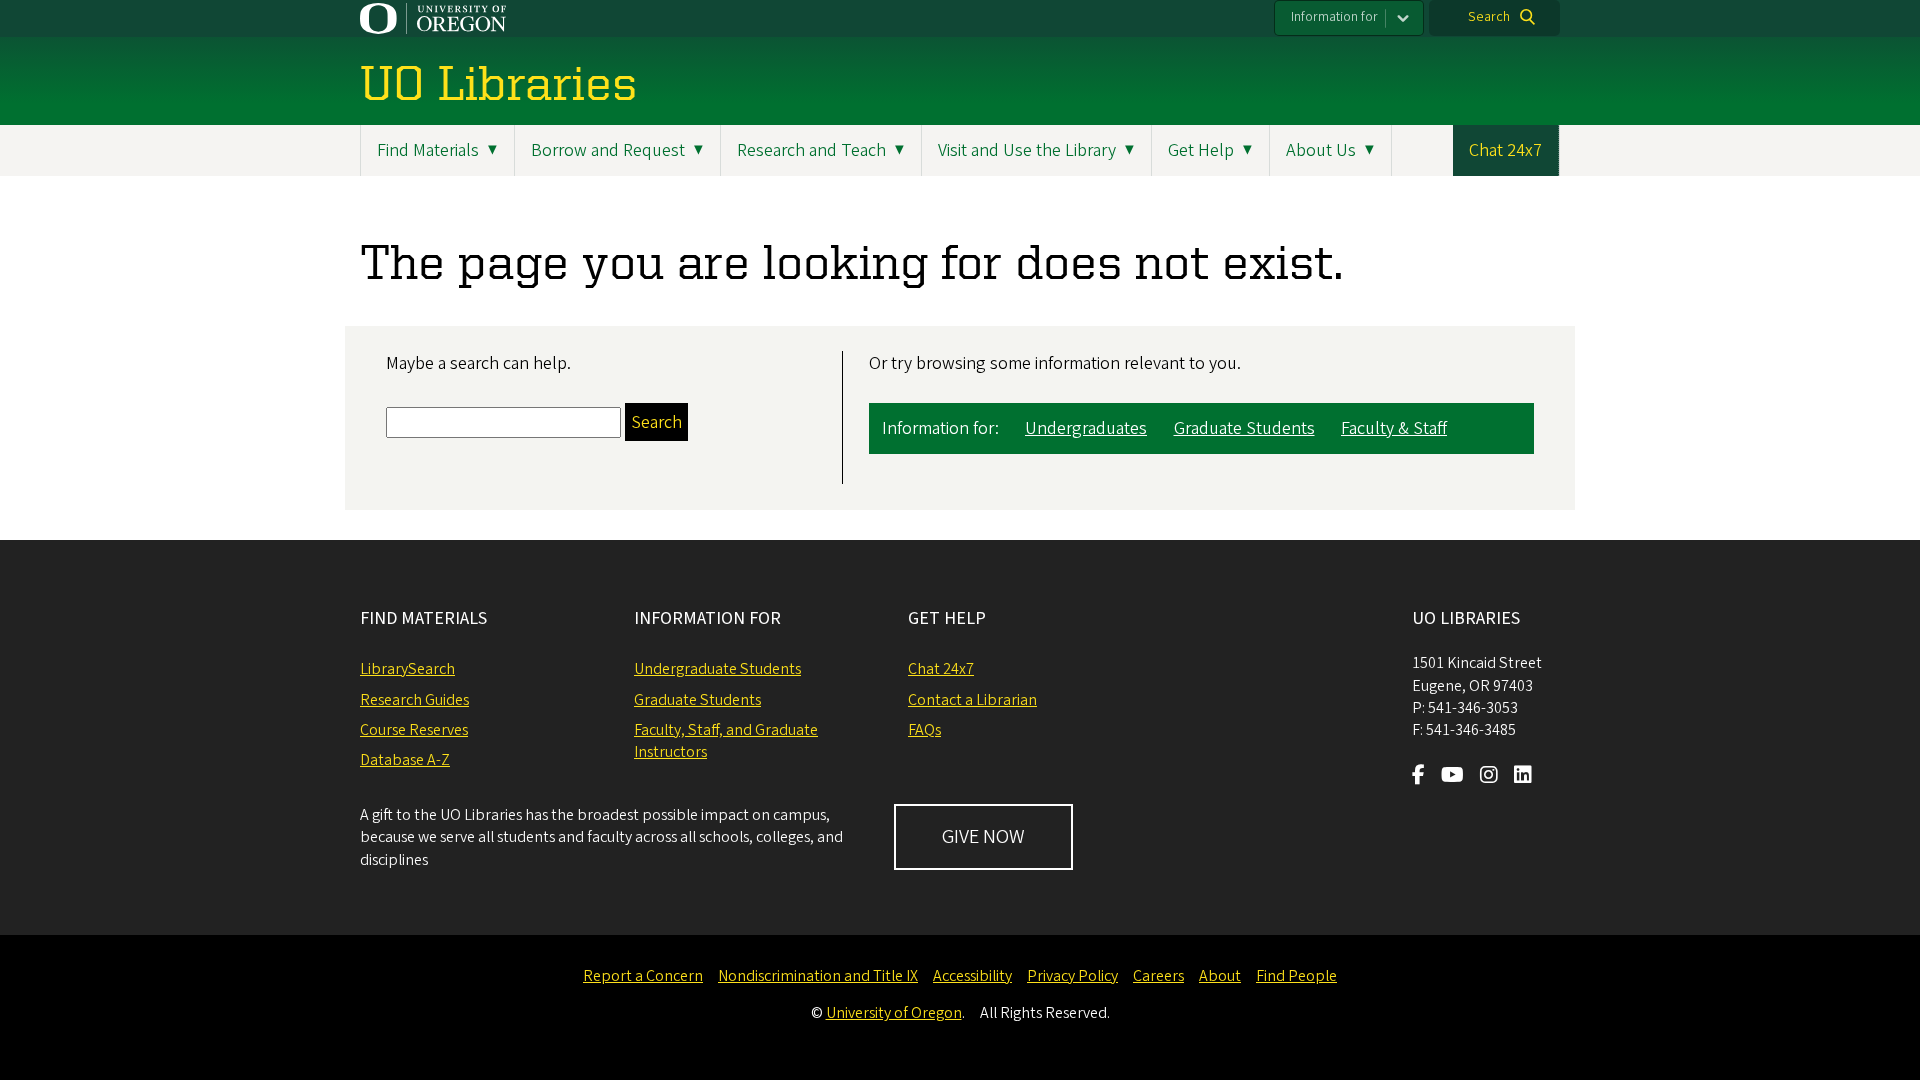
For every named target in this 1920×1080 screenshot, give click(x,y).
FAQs (924, 730)
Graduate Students (1244, 428)
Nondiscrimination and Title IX (818, 976)
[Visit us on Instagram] (1489, 777)
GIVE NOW (983, 837)
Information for (1334, 17)
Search (1489, 17)
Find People (1296, 976)
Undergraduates (1086, 428)
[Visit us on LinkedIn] (1523, 777)
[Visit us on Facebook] (1418, 777)
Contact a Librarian (972, 700)
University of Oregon (894, 1013)
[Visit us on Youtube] (1452, 777)
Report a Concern (643, 976)
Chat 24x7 (1505, 150)
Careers (1158, 976)
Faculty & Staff (1394, 428)
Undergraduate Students (717, 669)
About (1220, 976)
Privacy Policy (1072, 976)
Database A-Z (405, 760)
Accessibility (972, 976)
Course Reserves (414, 730)
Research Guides (414, 700)
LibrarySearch (407, 669)
